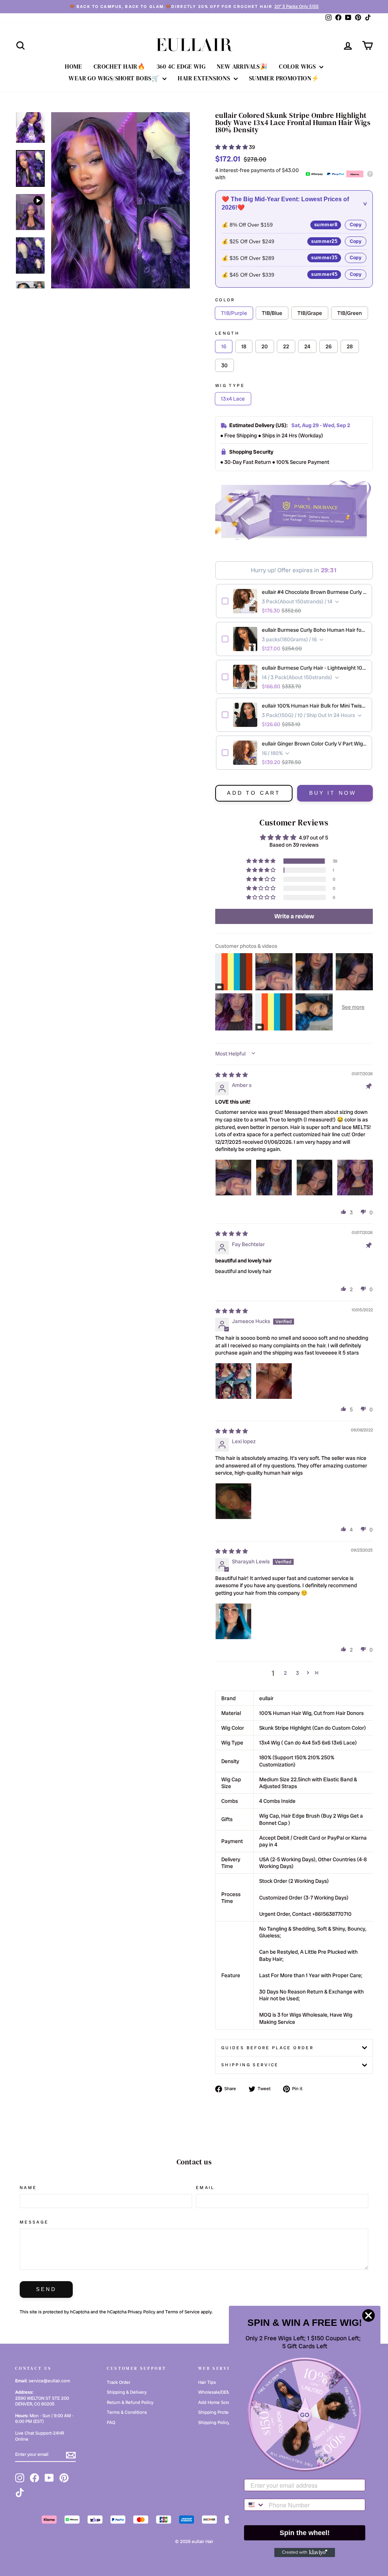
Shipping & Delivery (127, 2392)
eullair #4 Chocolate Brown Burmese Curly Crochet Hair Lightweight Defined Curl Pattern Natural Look (314, 592)
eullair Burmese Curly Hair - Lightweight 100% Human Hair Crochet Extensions (314, 668)
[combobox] (255, 2505)
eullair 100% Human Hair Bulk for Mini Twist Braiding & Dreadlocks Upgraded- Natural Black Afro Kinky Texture (314, 706)
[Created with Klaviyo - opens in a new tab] (305, 2553)
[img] (232, 1075)
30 (225, 365)
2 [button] (285, 1673)
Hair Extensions (205, 78)
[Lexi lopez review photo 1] (233, 1501)
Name (28, 2188)
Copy (356, 225)
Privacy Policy (142, 2312)
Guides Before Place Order (268, 2048)
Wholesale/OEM (214, 2392)
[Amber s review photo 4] (355, 1178)
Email (205, 2188)
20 (265, 346)
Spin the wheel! (305, 2533)
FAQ (111, 2423)
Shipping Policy (214, 2423)
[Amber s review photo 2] (274, 1178)
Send (46, 2289)
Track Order (119, 2382)
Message (34, 2222)
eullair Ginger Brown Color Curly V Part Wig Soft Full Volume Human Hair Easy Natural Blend (314, 744)
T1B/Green (350, 313)
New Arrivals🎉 (242, 66)
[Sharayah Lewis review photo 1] (233, 1621)
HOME (74, 66)
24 (307, 346)
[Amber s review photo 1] (233, 1178)
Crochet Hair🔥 (119, 66)
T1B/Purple (234, 313)
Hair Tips (207, 2382)
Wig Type (230, 385)
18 (244, 346)
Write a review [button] (294, 916)
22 (286, 346)
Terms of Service (182, 2312)
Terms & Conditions (127, 2412)
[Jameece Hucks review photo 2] (274, 1381)
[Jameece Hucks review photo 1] (233, 1381)
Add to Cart (254, 793)
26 (329, 346)
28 (350, 346)
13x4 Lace (233, 399)
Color (225, 300)
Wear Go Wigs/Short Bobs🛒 (115, 78)
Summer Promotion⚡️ (284, 78)
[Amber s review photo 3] (314, 1178)
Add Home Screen (217, 2402)
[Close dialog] (368, 2315)
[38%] (120, 200)
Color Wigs (298, 66)
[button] (232, 147)
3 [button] (297, 1673)
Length (227, 333)
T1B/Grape (310, 313)
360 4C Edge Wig (181, 66)
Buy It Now (333, 793)
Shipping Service (250, 2065)
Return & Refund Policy (130, 2402)
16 (224, 346)
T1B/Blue (272, 313)
